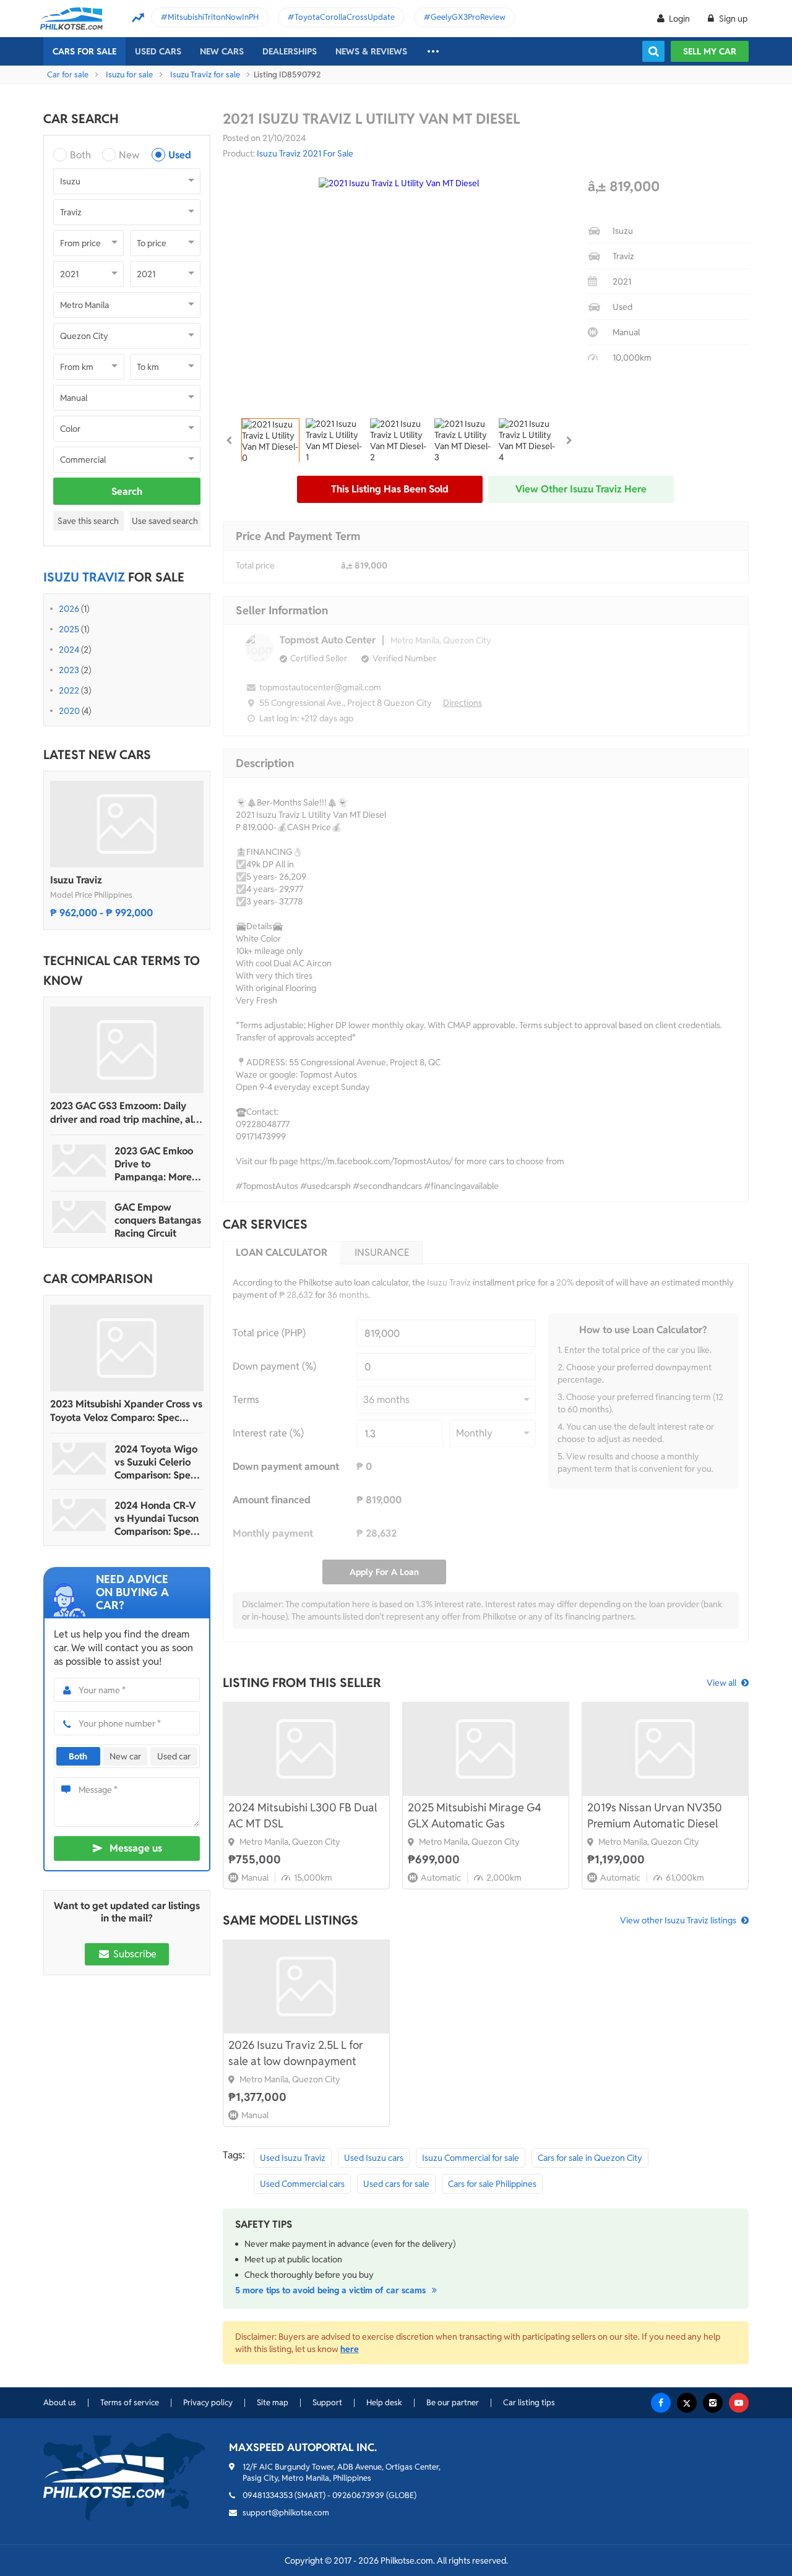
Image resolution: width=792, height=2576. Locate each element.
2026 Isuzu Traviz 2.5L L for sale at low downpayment (296, 2053)
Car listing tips (529, 2402)
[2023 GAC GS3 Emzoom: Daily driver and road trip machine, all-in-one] (127, 1050)
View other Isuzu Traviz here (581, 489)
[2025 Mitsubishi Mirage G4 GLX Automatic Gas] (486, 1749)
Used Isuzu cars (374, 2158)
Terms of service (130, 2402)
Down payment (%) (274, 1366)
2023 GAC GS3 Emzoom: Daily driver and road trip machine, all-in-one (125, 1113)
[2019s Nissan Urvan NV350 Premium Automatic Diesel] (665, 1749)
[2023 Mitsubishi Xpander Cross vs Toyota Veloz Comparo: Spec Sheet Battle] (127, 1348)
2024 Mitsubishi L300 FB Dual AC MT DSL (303, 1815)
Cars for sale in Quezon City (590, 2158)
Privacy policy (208, 2402)
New (129, 155)
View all (721, 1683)
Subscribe (134, 1954)
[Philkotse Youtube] (739, 2403)
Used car (174, 1756)
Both (80, 155)
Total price (255, 565)
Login (679, 19)
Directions (463, 703)
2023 (69, 670)
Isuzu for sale (129, 75)
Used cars (158, 51)
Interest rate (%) (268, 1433)
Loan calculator (282, 1252)
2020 (69, 711)
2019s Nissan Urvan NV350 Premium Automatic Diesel (655, 1815)
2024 (69, 650)
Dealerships (290, 51)
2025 (69, 629)
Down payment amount (286, 1466)
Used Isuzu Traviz (293, 2158)
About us (60, 2402)
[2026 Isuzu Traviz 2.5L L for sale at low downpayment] (306, 1986)
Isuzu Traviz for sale (205, 75)
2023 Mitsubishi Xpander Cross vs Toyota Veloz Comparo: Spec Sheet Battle (126, 1411)
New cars (222, 51)
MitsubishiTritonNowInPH (213, 17)
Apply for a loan (384, 1572)
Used (180, 155)
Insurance (382, 1252)
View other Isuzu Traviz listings (678, 1920)
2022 (69, 690)
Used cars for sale (396, 2184)
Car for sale (68, 75)
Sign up (732, 19)
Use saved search (165, 521)
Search (127, 492)
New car (125, 1756)
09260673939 (358, 2495)
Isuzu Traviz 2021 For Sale (305, 153)
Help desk (384, 2402)
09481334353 (268, 2495)
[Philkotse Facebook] (661, 2403)
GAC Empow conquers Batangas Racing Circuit (158, 1220)
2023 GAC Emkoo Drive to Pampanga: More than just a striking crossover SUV (156, 1164)
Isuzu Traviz (76, 880)
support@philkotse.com (286, 2513)
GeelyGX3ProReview (468, 17)
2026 (69, 609)
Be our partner (453, 2402)
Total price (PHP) (269, 1333)
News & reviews (371, 51)
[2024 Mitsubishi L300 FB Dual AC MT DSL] (306, 1749)
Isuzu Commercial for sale (471, 2158)
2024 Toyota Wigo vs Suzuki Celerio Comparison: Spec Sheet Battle (156, 1462)
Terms (246, 1400)
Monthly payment (273, 1533)
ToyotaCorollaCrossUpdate (345, 17)
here (350, 2349)
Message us (136, 1848)
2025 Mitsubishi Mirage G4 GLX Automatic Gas (475, 1815)
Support (327, 2402)
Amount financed (272, 1500)
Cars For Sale (84, 51)
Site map (273, 2402)
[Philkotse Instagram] (713, 2403)
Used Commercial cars (302, 2184)
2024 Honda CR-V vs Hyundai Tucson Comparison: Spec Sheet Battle (157, 1518)
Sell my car (710, 51)
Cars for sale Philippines (492, 2184)
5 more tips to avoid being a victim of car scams (332, 2290)
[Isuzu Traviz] (127, 824)
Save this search (88, 521)
